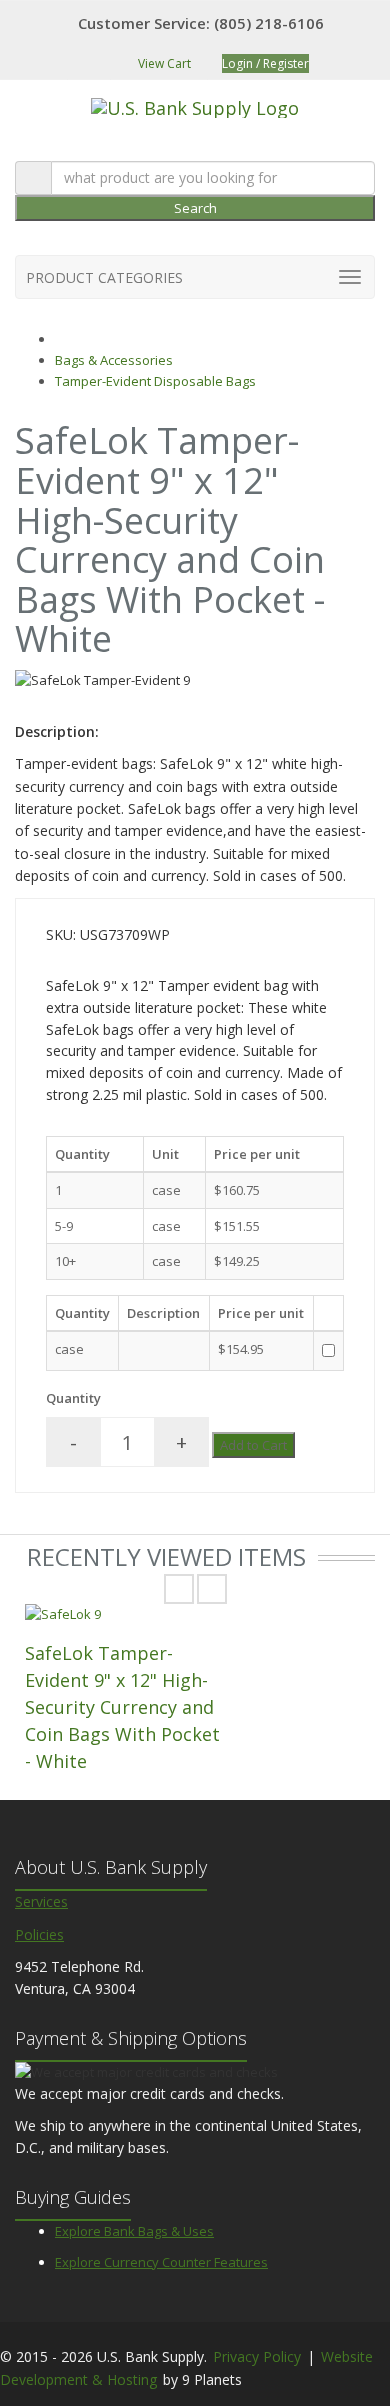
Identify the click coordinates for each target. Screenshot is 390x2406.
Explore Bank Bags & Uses (134, 2231)
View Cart (163, 63)
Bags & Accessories (114, 360)
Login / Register (265, 63)
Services (41, 1901)
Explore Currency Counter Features (161, 2262)
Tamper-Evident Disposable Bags (155, 381)
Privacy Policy (257, 2356)
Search (195, 208)
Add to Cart (253, 1445)
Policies (39, 1934)
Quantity (73, 1398)
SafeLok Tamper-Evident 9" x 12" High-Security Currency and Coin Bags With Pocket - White (122, 1707)
